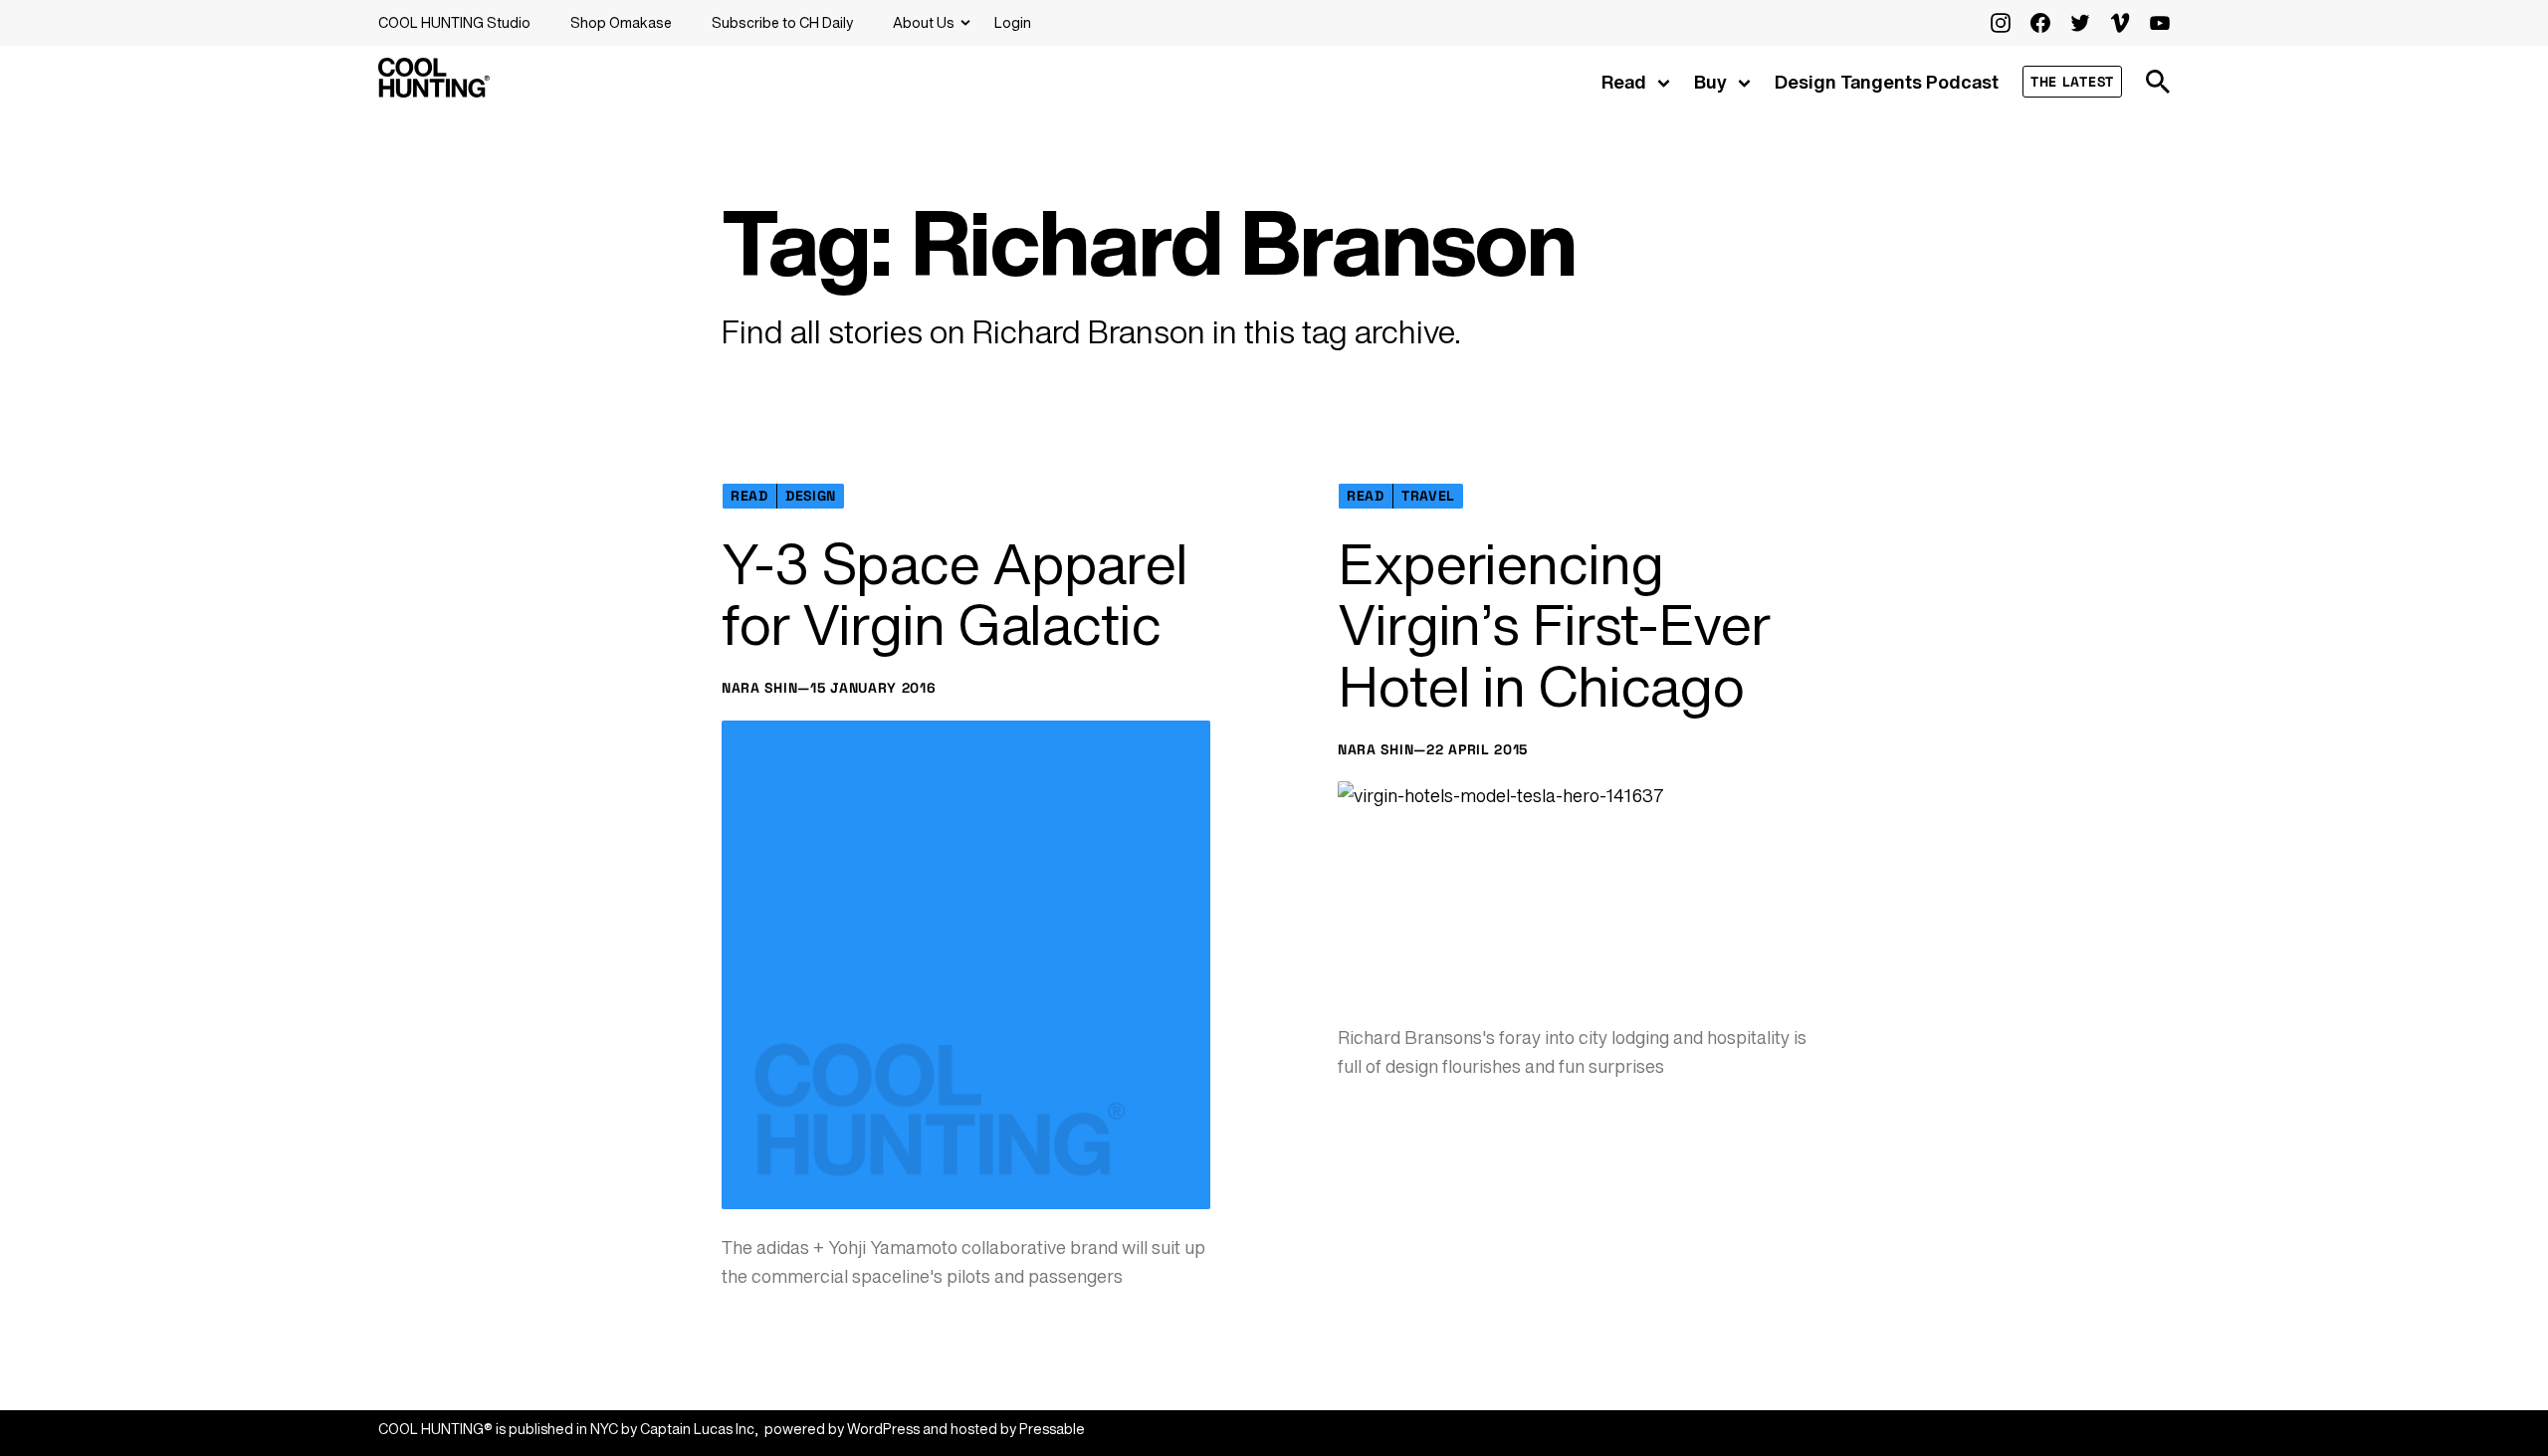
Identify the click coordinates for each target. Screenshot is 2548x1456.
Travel (1428, 496)
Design (811, 496)
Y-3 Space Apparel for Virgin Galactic (955, 595)
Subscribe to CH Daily (782, 22)
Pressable (1052, 1429)
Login (1013, 22)
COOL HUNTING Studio (454, 22)
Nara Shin (759, 688)
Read (1624, 82)
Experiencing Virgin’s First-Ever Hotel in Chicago (1554, 625)
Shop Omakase (621, 22)
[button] (2158, 82)
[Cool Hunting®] (434, 92)
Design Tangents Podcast (1887, 82)
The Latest (2072, 82)
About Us (924, 22)
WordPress (883, 1429)
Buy (1710, 82)
